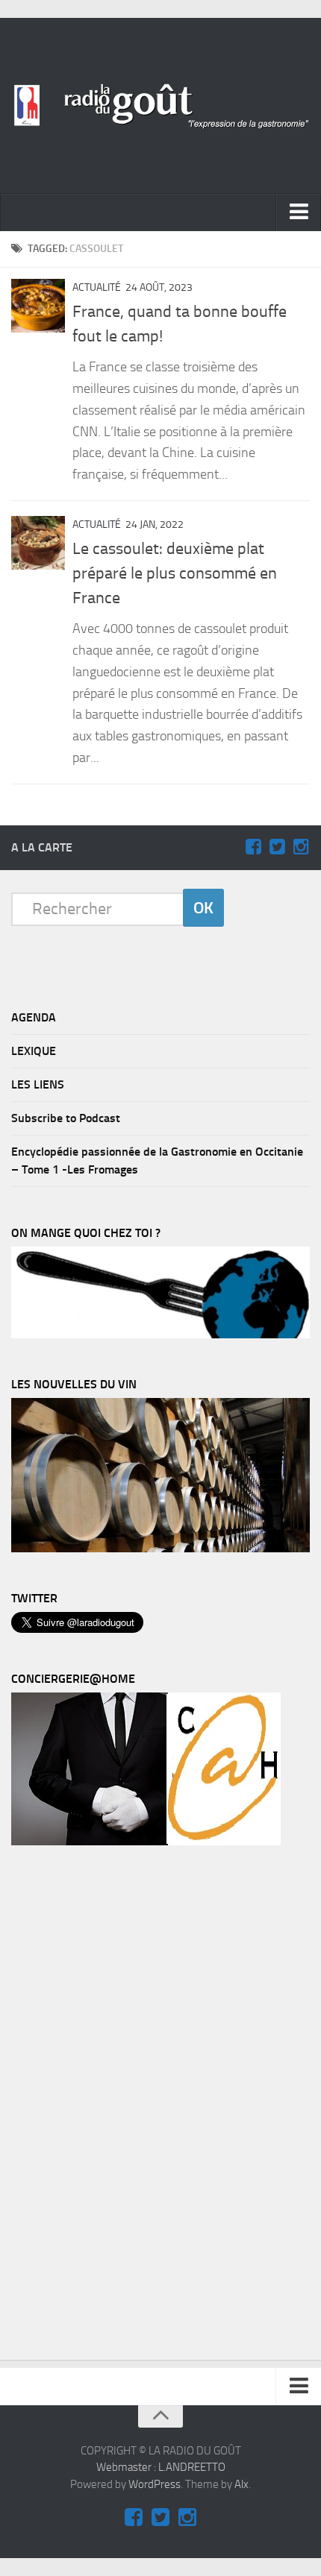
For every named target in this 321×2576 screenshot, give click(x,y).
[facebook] (253, 847)
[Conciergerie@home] (146, 1842)
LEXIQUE (34, 1051)
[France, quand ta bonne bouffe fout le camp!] (38, 306)
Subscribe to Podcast (66, 1118)
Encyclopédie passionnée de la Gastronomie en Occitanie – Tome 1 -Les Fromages (157, 1161)
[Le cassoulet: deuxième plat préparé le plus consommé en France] (38, 543)
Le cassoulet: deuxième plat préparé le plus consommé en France (175, 573)
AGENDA (34, 1017)
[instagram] (301, 847)
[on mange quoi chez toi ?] (160, 1335)
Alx (241, 2484)
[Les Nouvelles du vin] (160, 1549)
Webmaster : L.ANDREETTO (161, 2467)
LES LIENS (38, 1084)
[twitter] (277, 847)
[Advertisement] (123, 2106)
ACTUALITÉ (97, 287)
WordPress (155, 2484)
